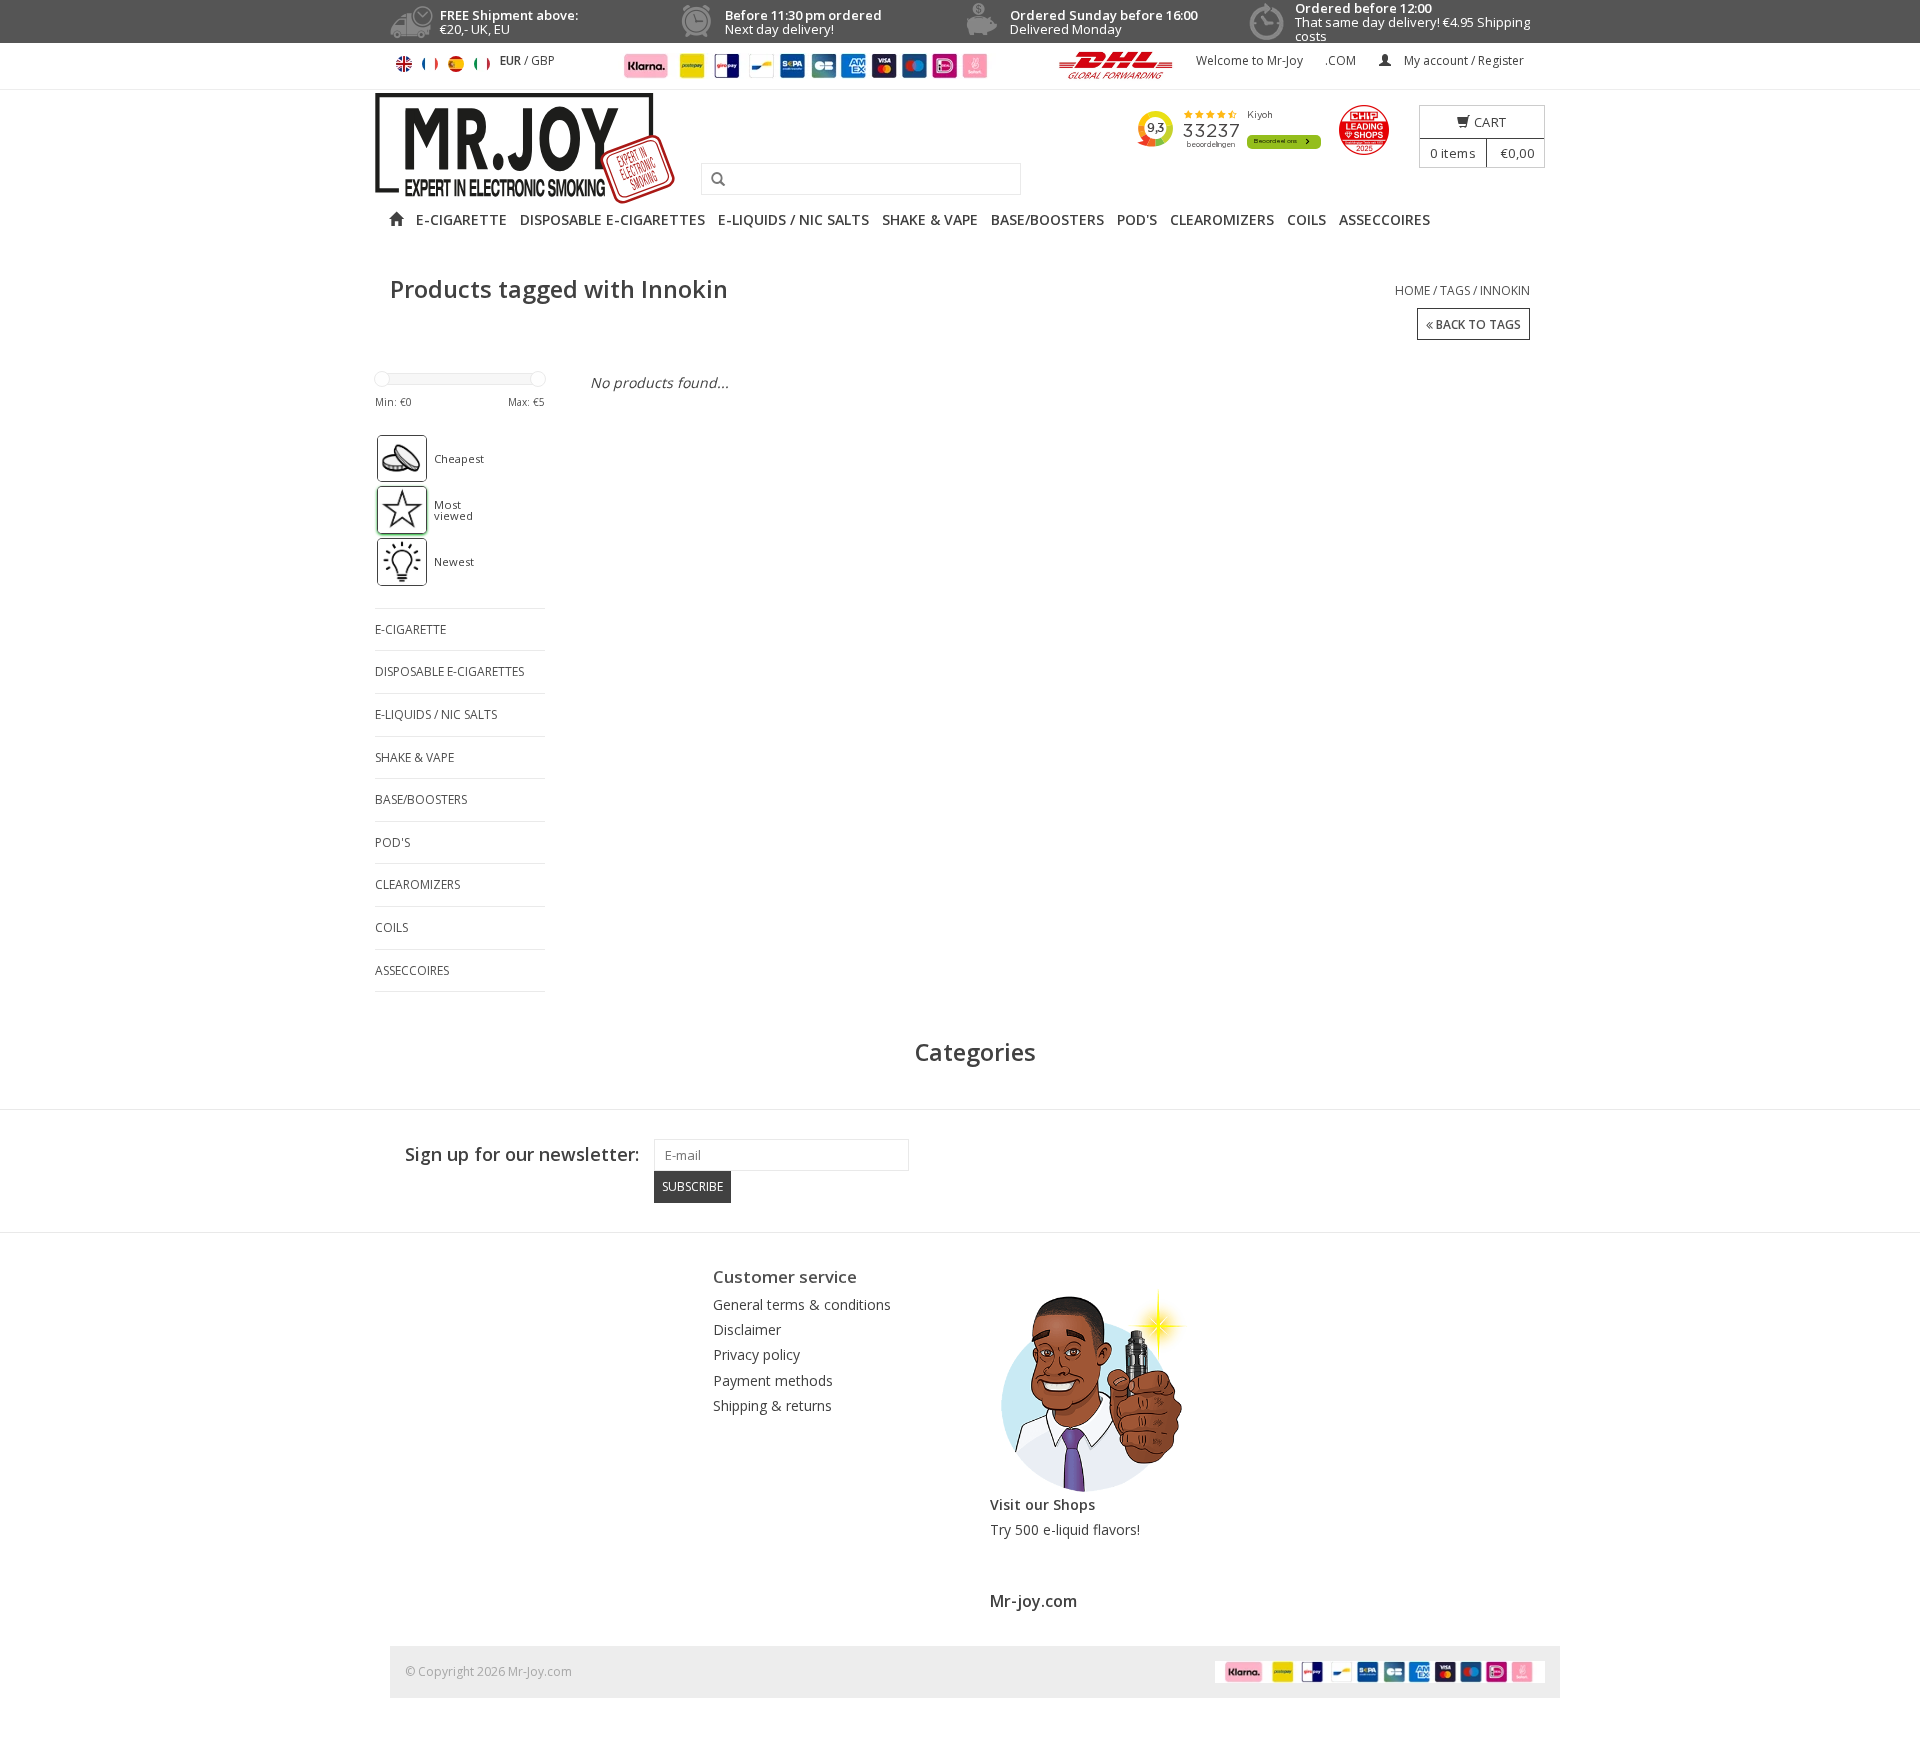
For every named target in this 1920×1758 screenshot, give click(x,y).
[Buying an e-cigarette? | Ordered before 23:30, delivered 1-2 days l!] (960, 148)
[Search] (711, 180)
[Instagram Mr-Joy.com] (1529, 1155)
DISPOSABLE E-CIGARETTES (612, 219)
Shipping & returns (772, 1405)
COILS (1306, 219)
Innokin (1505, 290)
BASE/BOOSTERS (1047, 219)
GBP (543, 60)
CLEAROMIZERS (1222, 219)
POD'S (1137, 219)
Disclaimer (747, 1329)
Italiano (482, 64)
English (404, 64)
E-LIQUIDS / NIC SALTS (793, 219)
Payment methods (773, 1380)
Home (1412, 290)
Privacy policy (756, 1354)
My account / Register (1462, 60)
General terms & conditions (802, 1304)
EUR (512, 60)
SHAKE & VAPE (930, 219)
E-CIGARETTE (461, 219)
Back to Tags (1477, 324)
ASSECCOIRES (1384, 219)
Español (456, 64)
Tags (1455, 290)
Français (430, 64)
